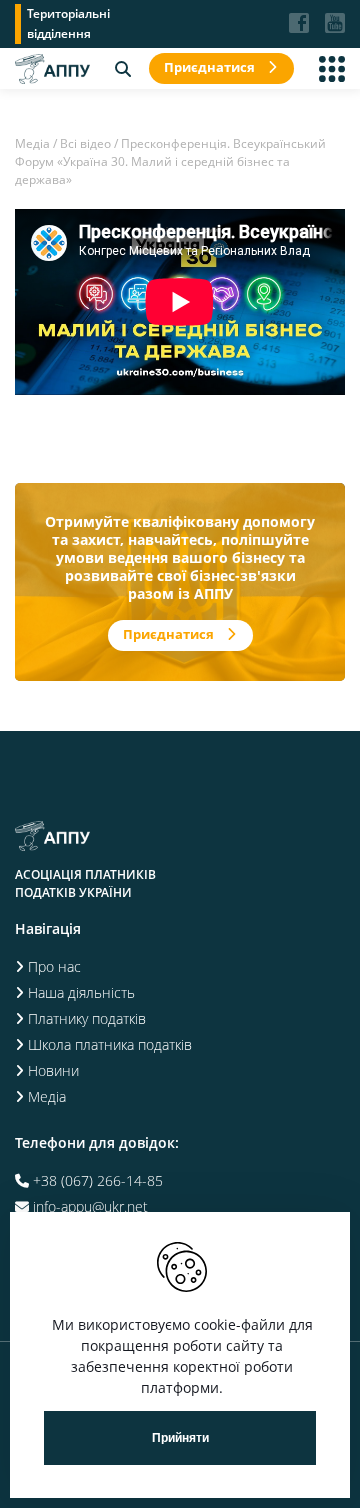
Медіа (32, 143)
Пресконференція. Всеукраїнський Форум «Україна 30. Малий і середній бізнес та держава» (170, 161)
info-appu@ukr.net (90, 1206)
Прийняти (180, 1438)
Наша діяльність (81, 992)
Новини (53, 1070)
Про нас (54, 966)
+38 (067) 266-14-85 (98, 1180)
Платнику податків (87, 1018)
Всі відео (85, 143)
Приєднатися (209, 67)
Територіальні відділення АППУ (68, 24)
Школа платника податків (110, 1044)
